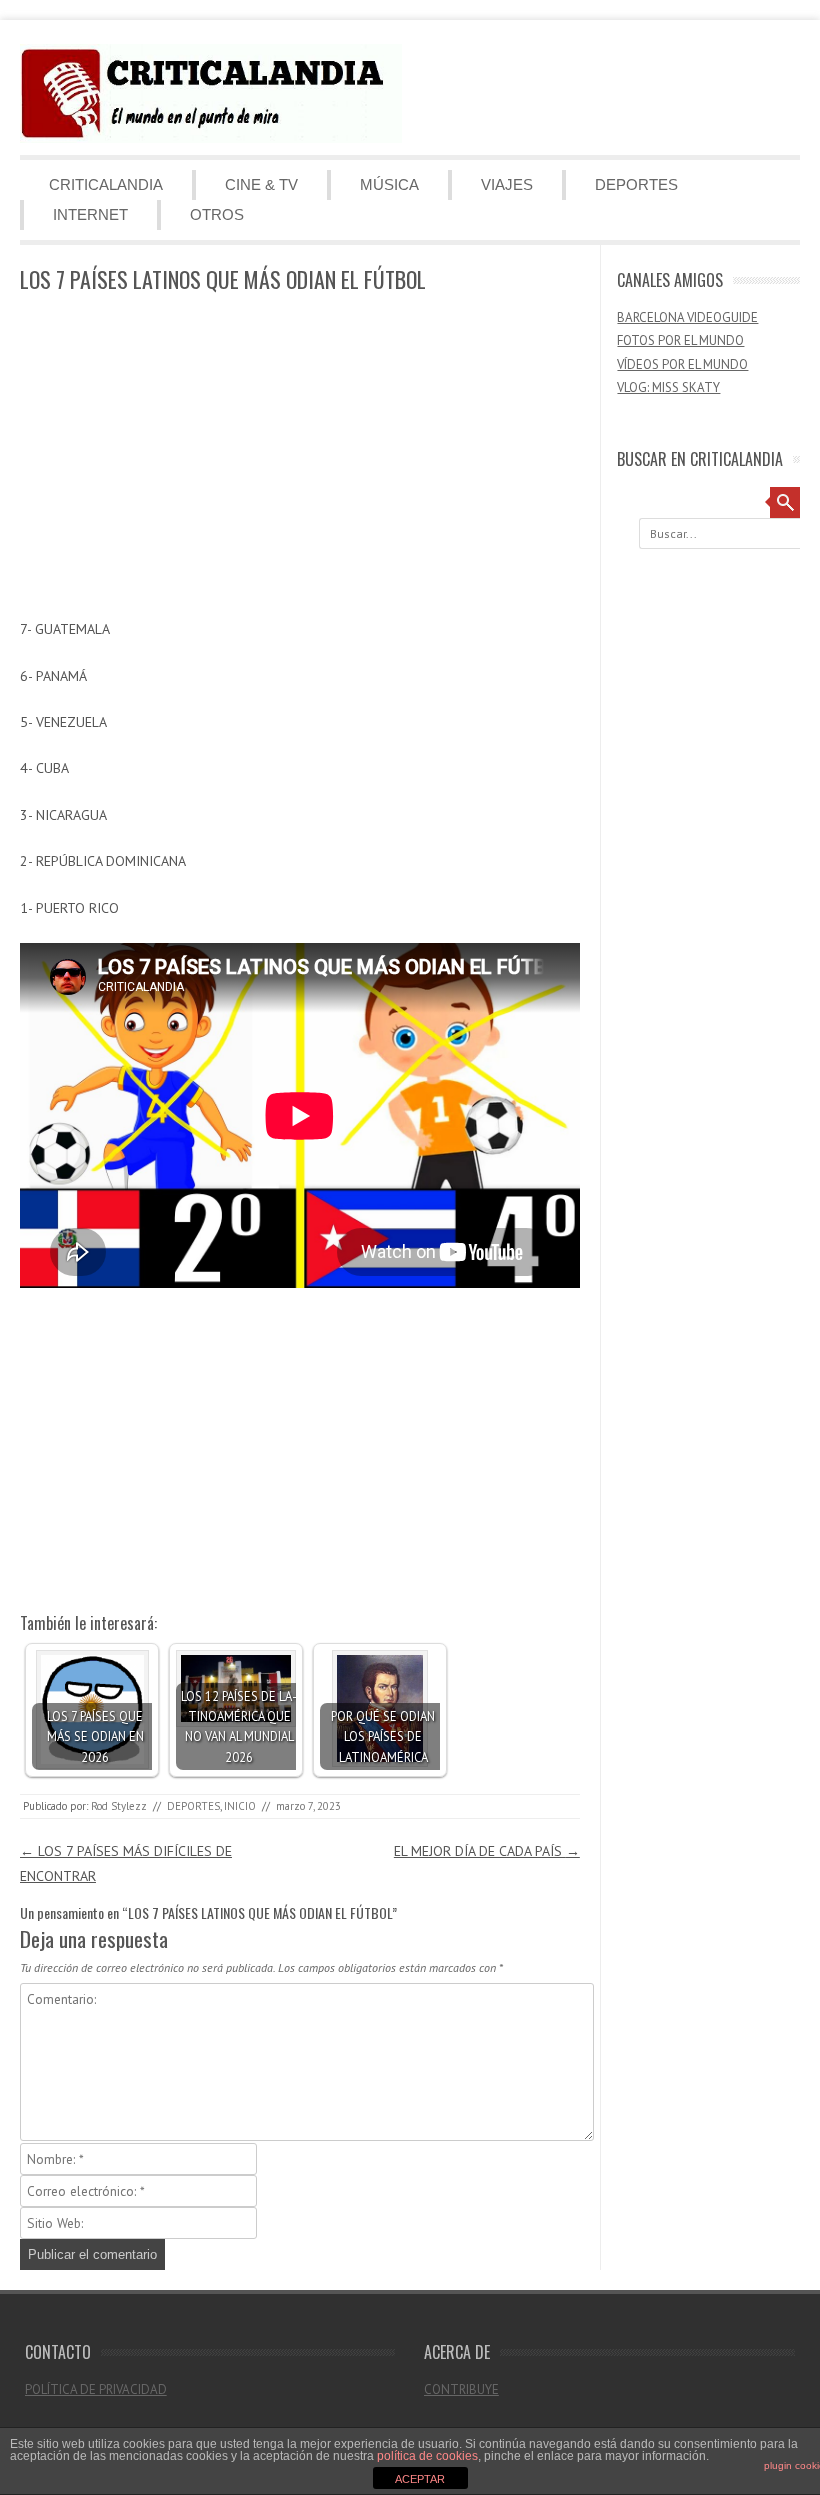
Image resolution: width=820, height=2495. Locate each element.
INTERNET (90, 214)
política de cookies (427, 2456)
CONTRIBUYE (461, 2389)
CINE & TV (261, 184)
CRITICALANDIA (106, 184)
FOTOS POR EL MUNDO (680, 340)
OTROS (217, 214)
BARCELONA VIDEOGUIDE (687, 317)
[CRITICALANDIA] (211, 138)
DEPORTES (636, 184)
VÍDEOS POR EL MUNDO (682, 364)
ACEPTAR (420, 2479)
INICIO (240, 1806)
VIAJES (507, 184)
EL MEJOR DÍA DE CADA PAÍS (487, 1851)
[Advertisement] (300, 457)
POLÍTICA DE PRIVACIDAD (96, 2389)
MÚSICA (389, 184)
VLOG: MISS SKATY (668, 387)
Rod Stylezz (119, 1806)
